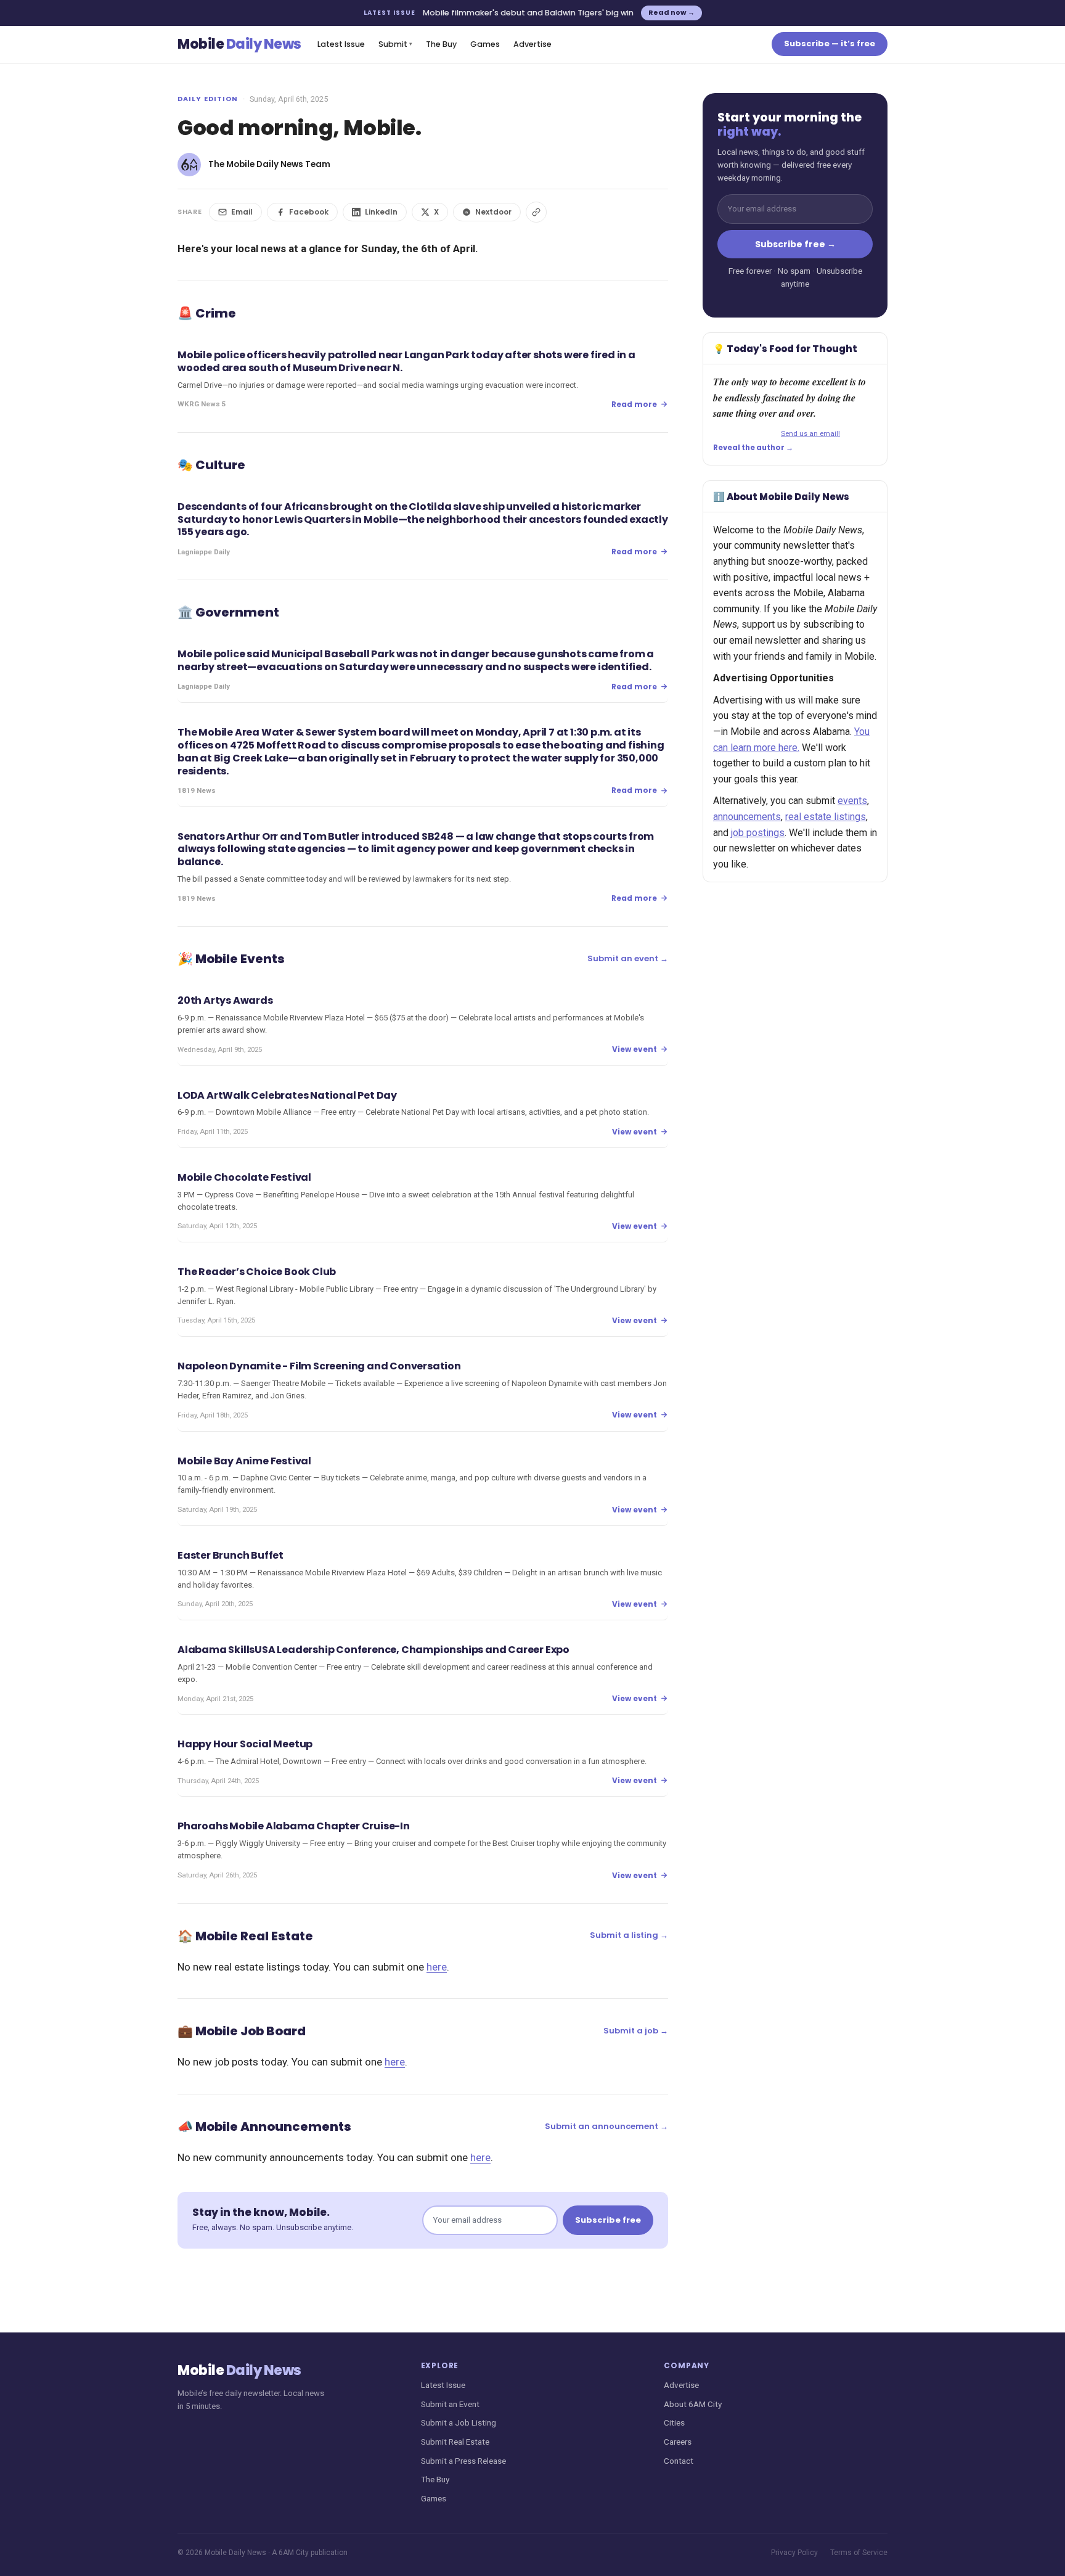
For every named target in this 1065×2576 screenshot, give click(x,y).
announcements (747, 817)
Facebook (309, 212)
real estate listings (826, 817)
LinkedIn (381, 212)
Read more (634, 404)
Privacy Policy (794, 2553)
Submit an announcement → (606, 2126)
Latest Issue (341, 44)
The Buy (441, 44)
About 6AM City (693, 2404)
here (437, 1967)
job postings (758, 833)
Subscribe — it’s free (830, 43)
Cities (674, 2422)
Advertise (532, 44)
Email (242, 212)
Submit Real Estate (455, 2442)
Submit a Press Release (463, 2461)
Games (485, 44)
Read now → (671, 12)
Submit (395, 44)
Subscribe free (608, 2220)
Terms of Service (859, 2553)
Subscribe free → (795, 244)
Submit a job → (636, 2031)
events (852, 801)
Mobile (239, 44)
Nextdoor (493, 212)
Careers (678, 2442)
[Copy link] (536, 212)
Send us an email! (810, 433)
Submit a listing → (629, 1935)
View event (635, 1049)
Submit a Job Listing (459, 2422)
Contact (679, 2461)
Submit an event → (628, 958)
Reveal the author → (753, 448)
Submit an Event (450, 2404)
